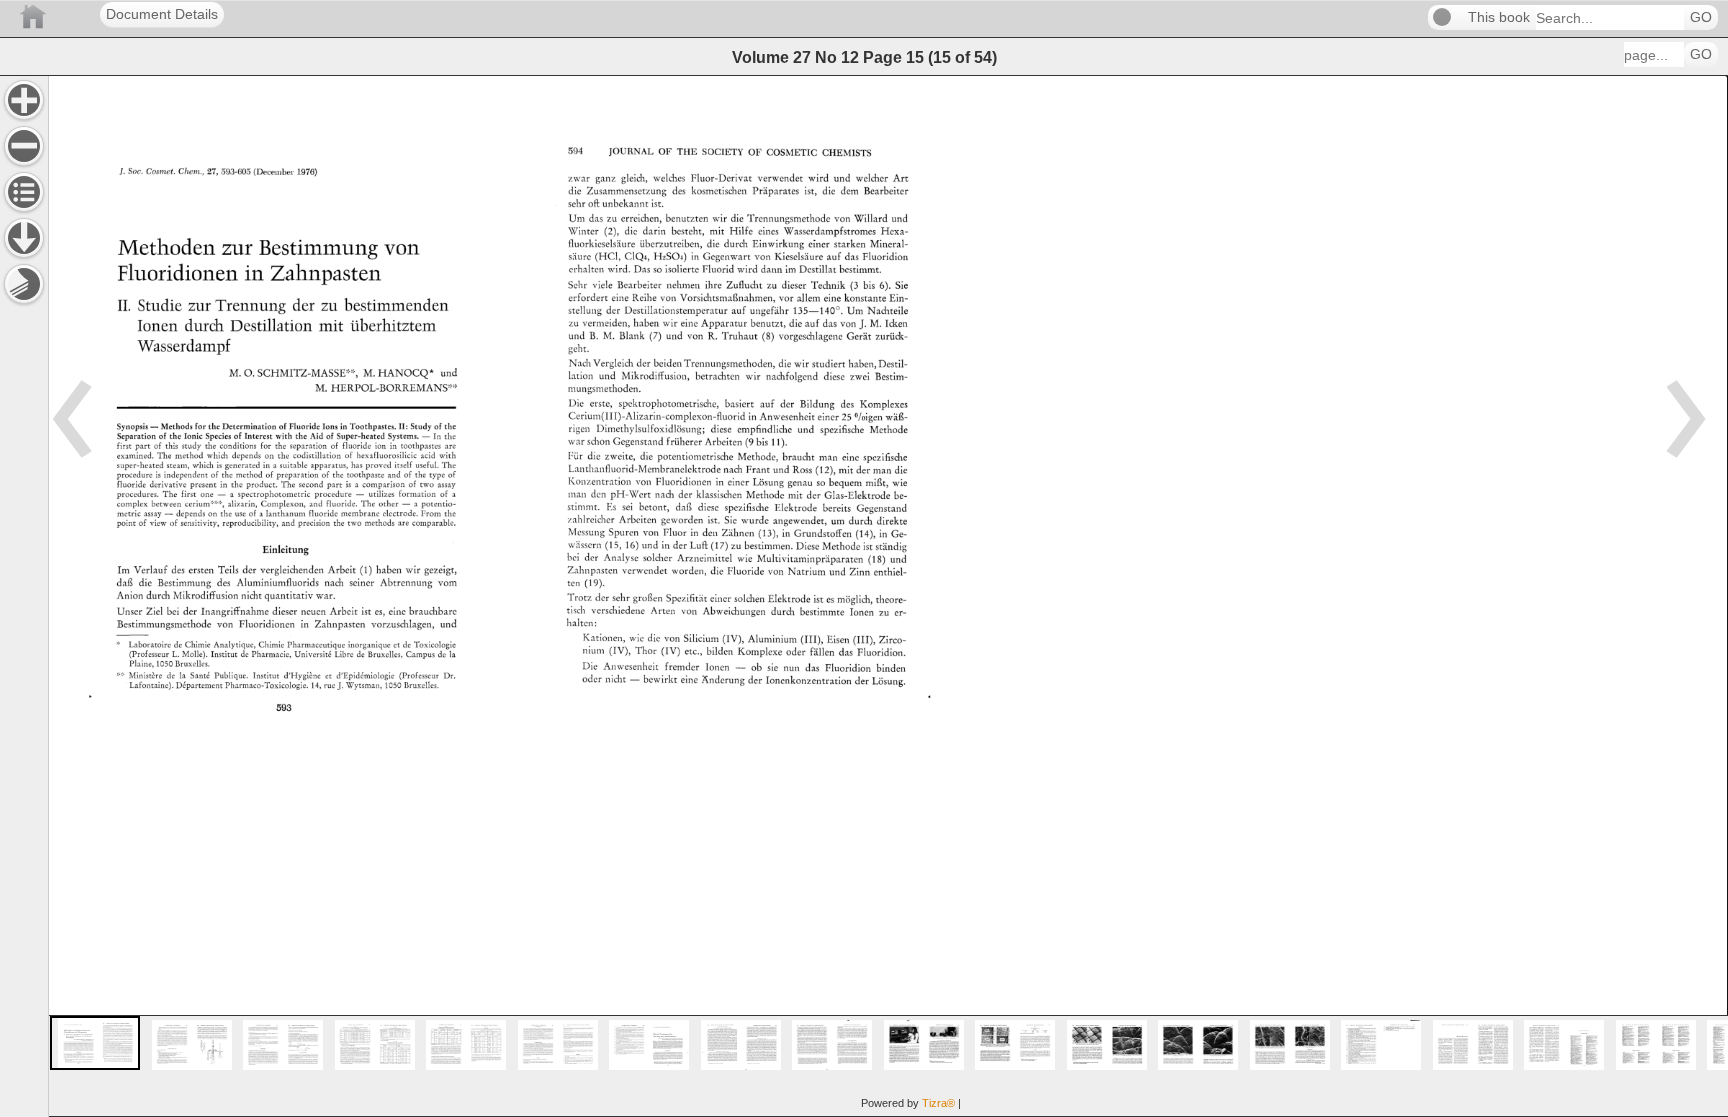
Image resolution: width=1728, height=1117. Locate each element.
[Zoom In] (24, 100)
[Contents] (24, 192)
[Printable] (24, 284)
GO (1701, 17)
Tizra (938, 1103)
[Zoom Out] (24, 146)
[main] (888, 596)
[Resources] (24, 238)
